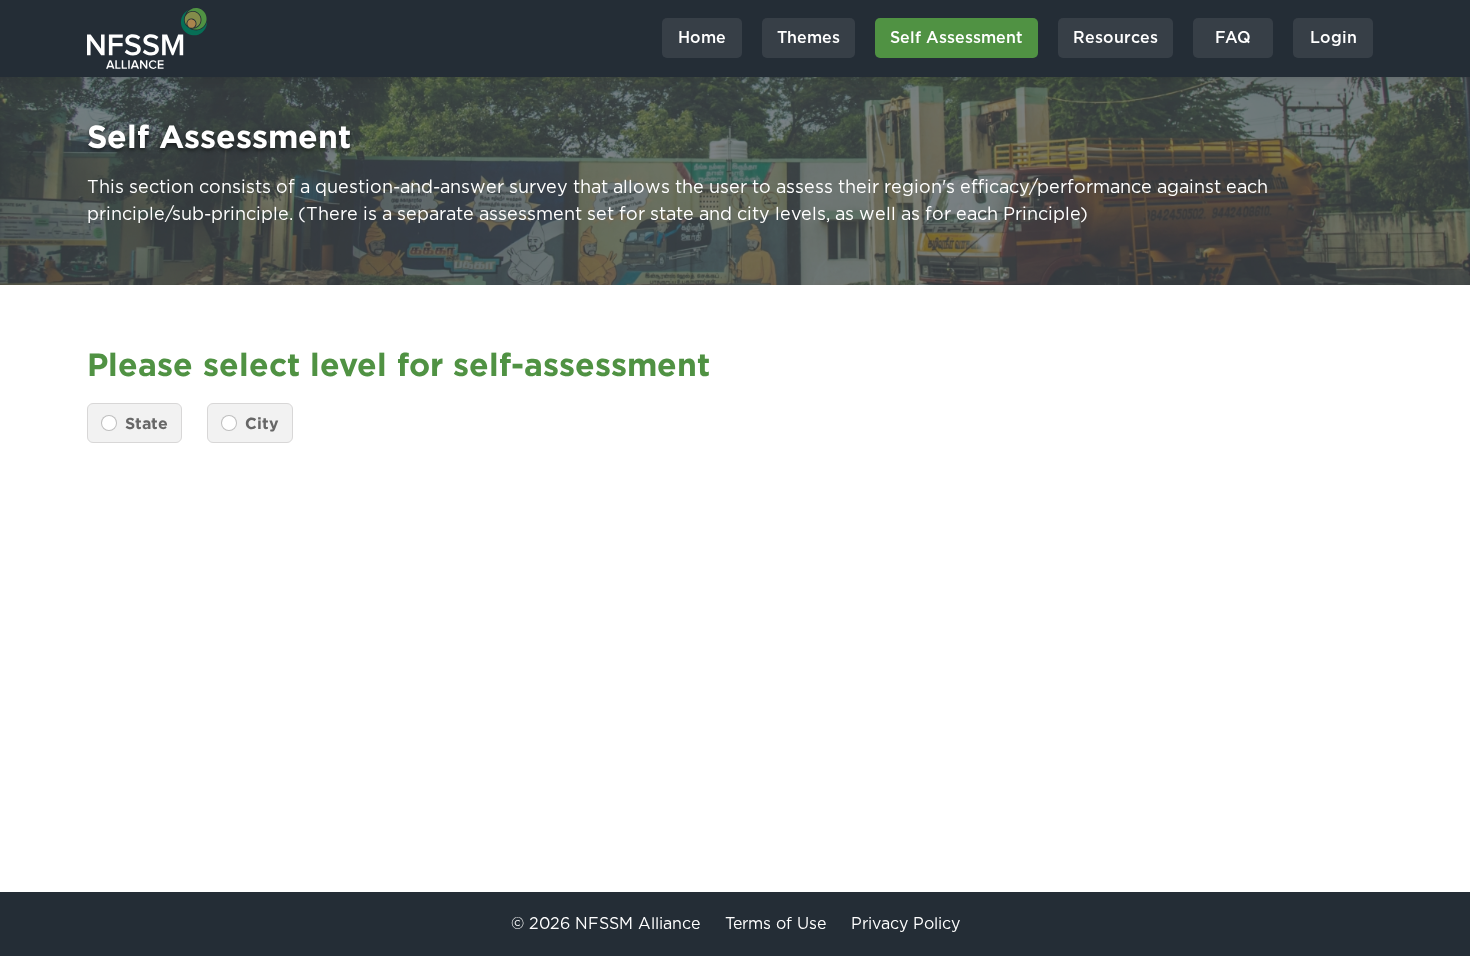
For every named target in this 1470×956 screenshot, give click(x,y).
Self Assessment (956, 38)
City (262, 423)
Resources (1115, 38)
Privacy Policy (905, 924)
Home (702, 38)
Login (1333, 38)
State (146, 423)
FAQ (1233, 38)
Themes (808, 38)
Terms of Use (775, 924)
